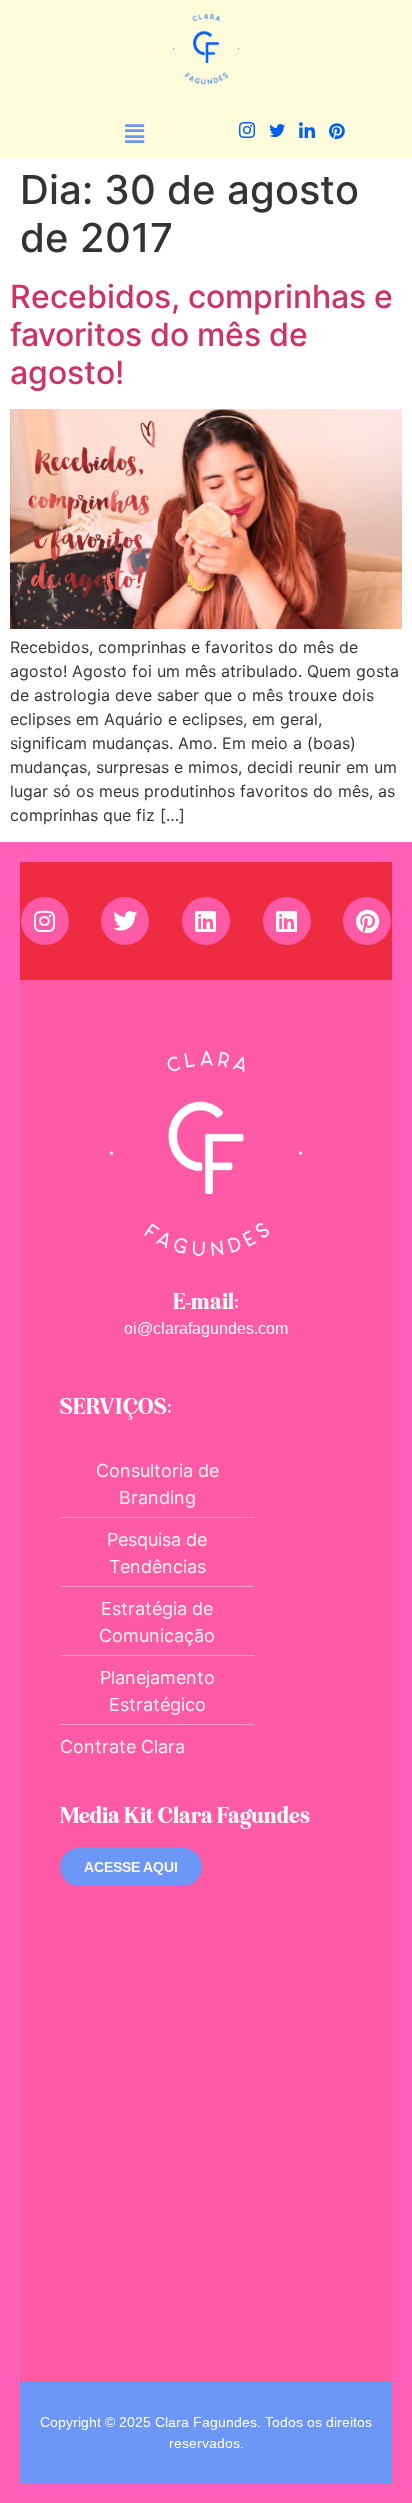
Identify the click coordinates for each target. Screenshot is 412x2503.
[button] (135, 133)
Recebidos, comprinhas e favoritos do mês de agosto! (201, 335)
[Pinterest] (336, 134)
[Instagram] (246, 134)
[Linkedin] (206, 921)
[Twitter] (276, 134)
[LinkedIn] (306, 134)
